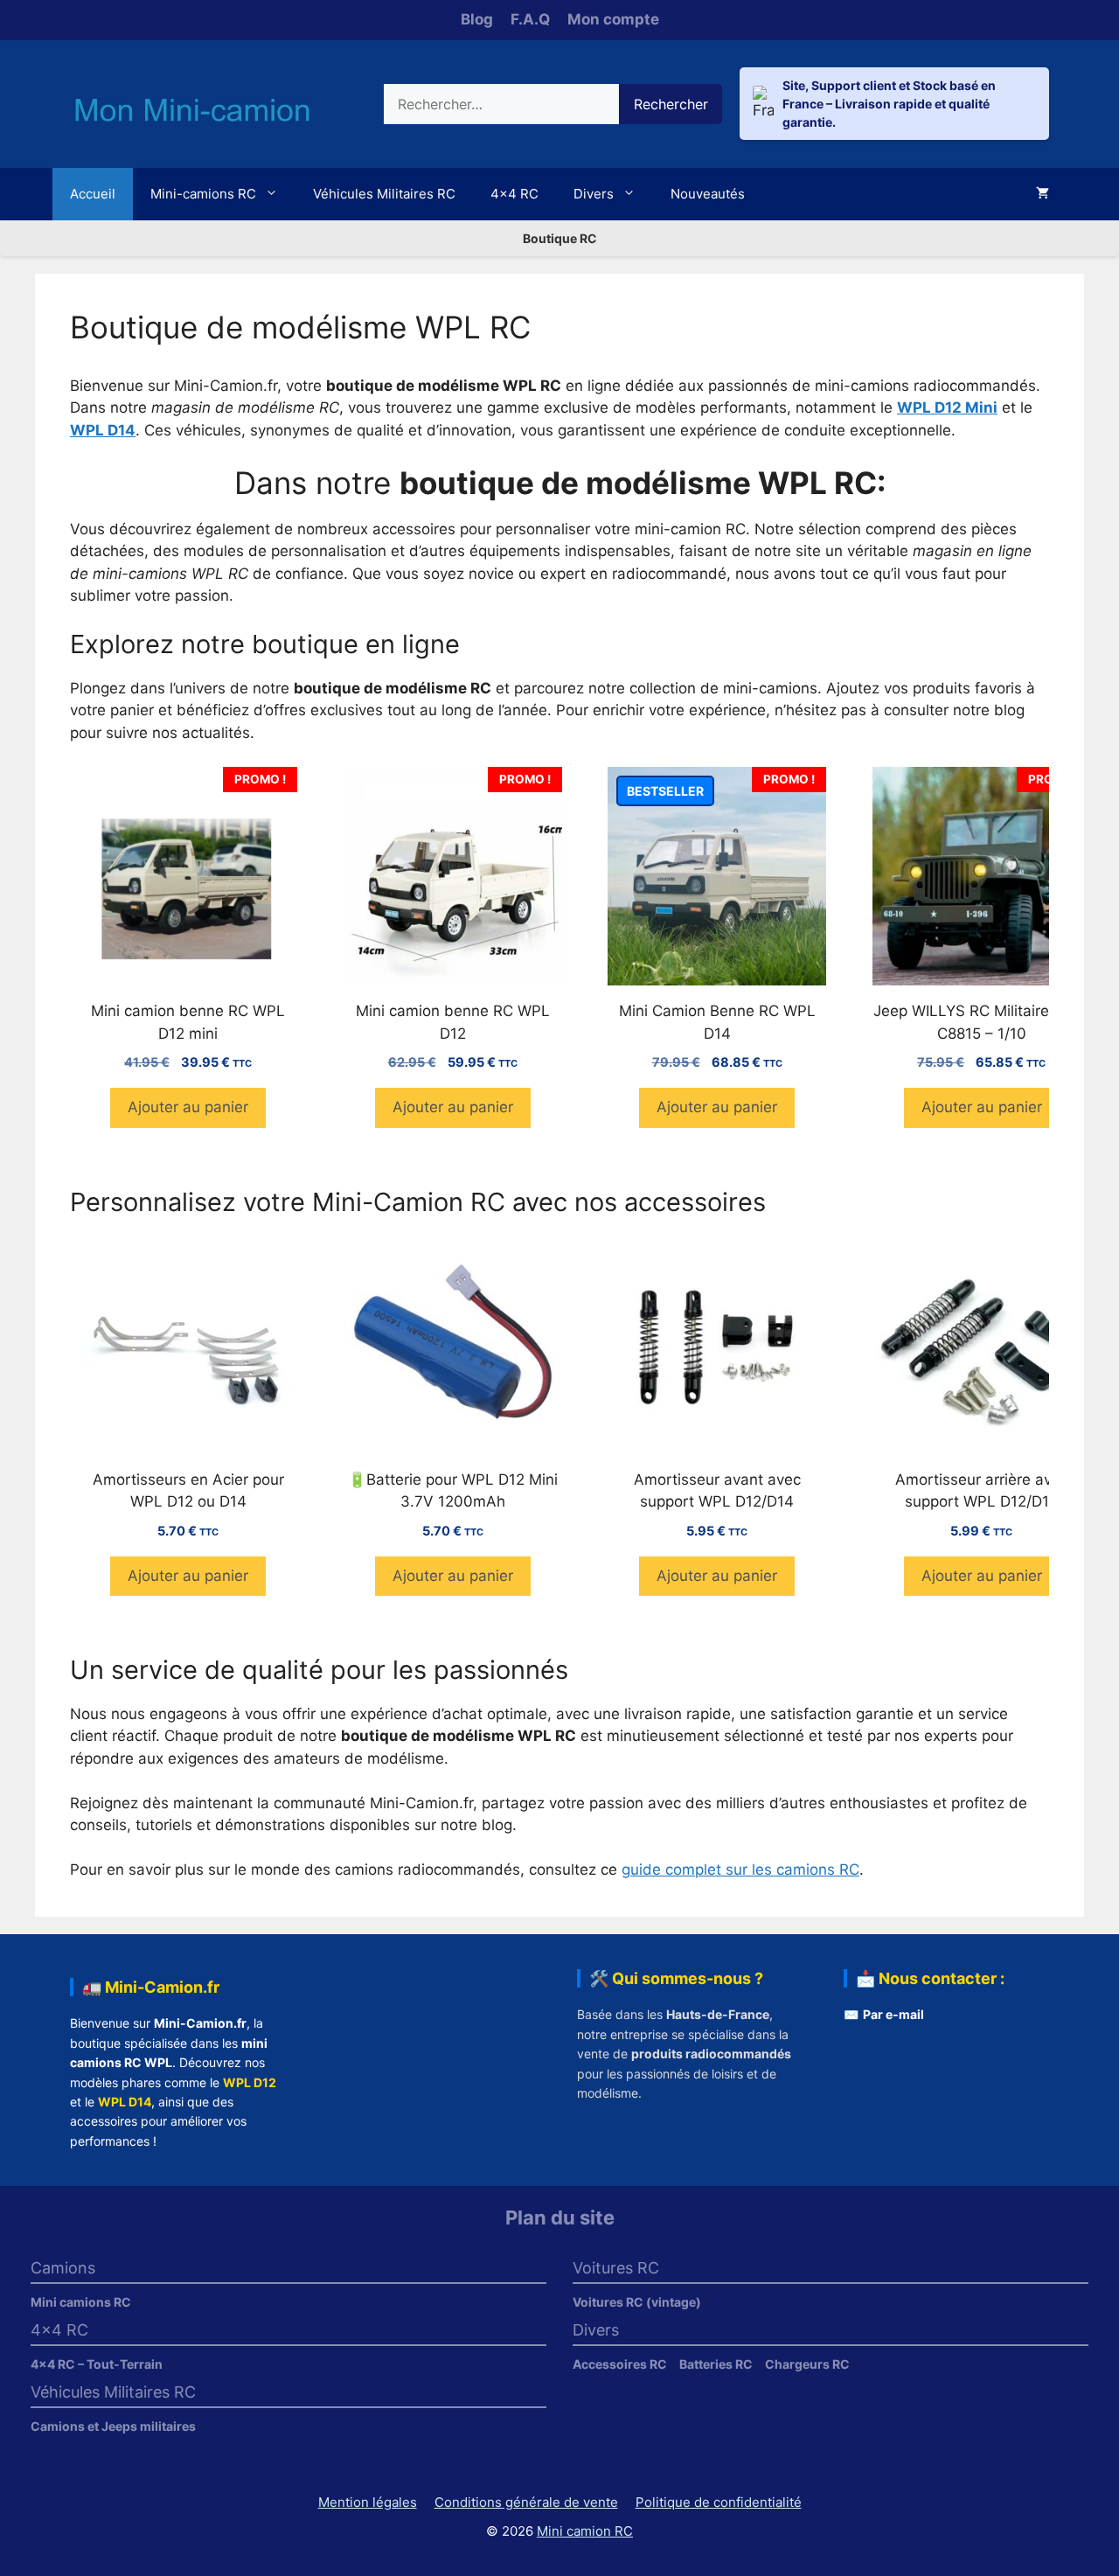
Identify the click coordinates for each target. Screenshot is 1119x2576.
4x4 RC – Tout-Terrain (97, 2364)
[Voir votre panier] (1043, 194)
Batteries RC (716, 2364)
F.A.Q (530, 19)
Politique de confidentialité (719, 2502)
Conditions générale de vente (526, 2502)
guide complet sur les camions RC (740, 1869)
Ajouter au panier (188, 1107)
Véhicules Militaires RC (384, 194)
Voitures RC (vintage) (637, 2302)
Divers (594, 194)
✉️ (884, 2014)
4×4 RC (514, 194)
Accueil (93, 194)
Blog (477, 19)
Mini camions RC (81, 2302)
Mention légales (368, 2502)
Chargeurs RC (807, 2364)
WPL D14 (125, 2102)
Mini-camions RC (203, 194)
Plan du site (560, 2217)
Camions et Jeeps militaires (113, 2426)
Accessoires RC (620, 2364)
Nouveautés (708, 194)
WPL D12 (250, 2082)
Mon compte (613, 19)
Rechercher (671, 104)
